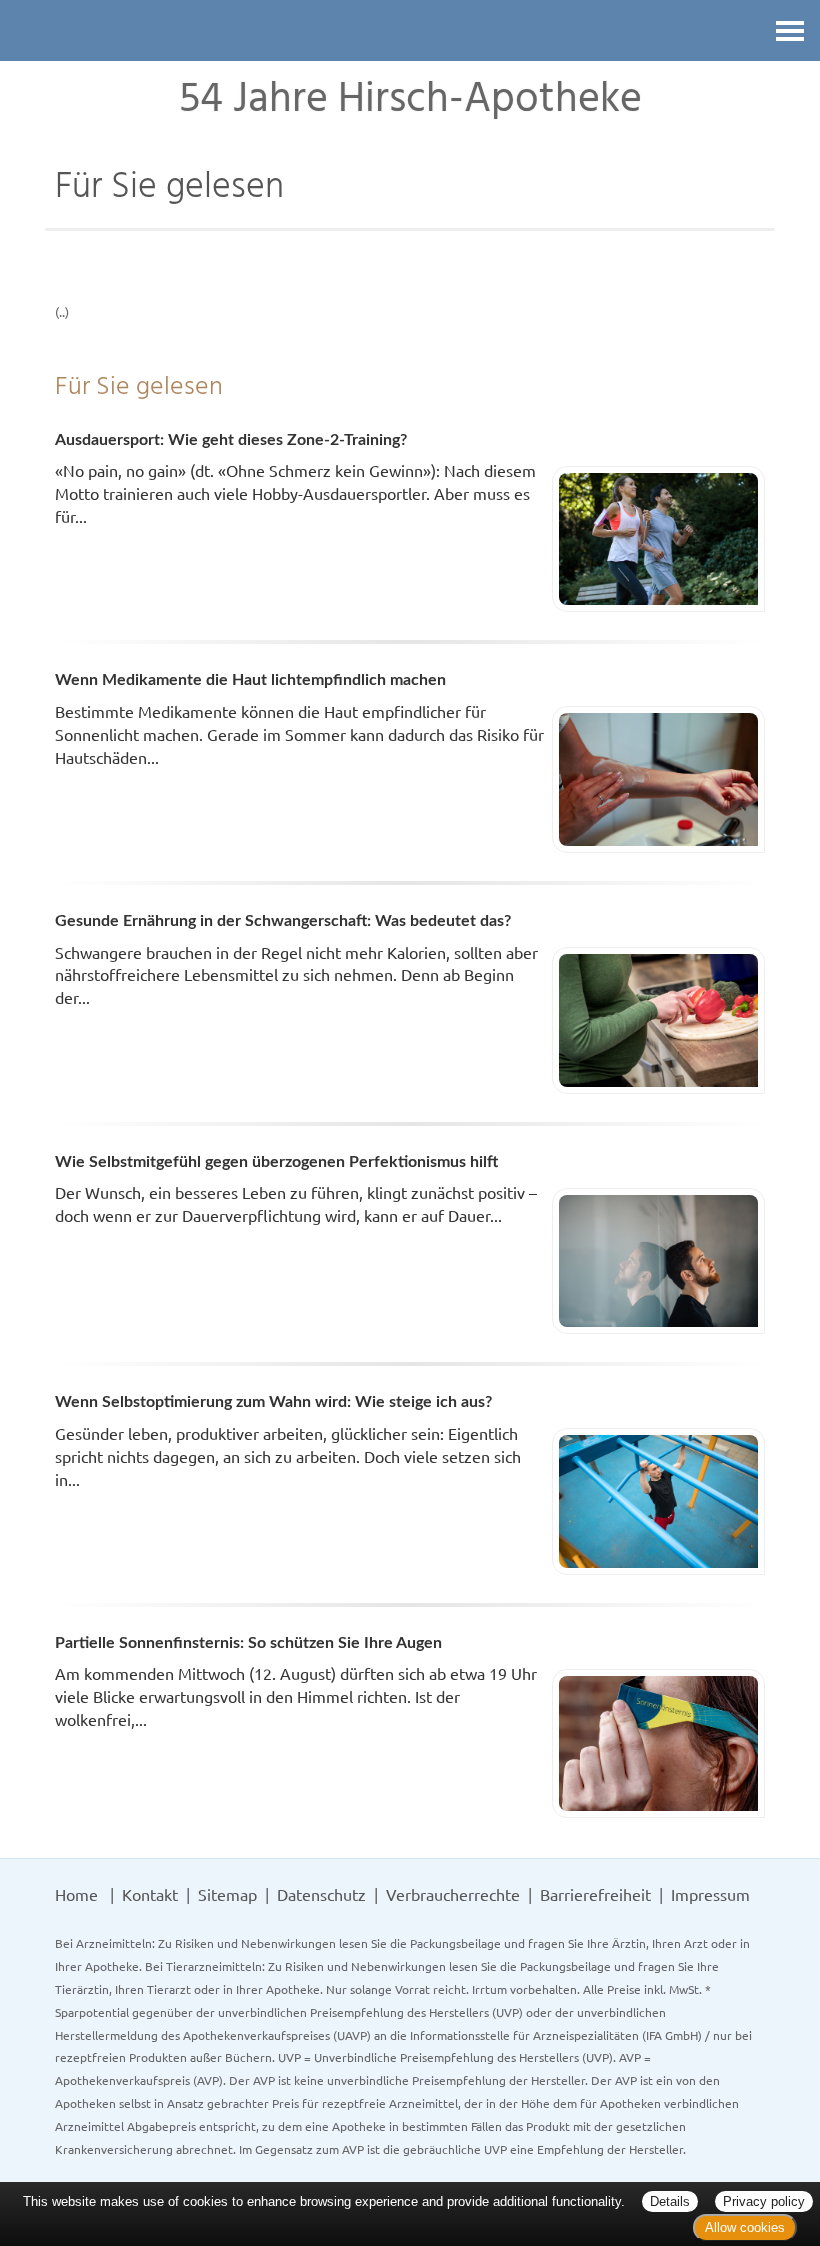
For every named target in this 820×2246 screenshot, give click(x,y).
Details (670, 2201)
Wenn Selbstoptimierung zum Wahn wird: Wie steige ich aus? (273, 1402)
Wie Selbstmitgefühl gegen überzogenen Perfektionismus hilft (276, 1162)
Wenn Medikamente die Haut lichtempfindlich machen (250, 680)
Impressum (710, 1894)
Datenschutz (321, 1894)
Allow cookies (745, 2227)
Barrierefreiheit (595, 1894)
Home (76, 1894)
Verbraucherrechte (453, 1894)
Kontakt (150, 1894)
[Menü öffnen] (790, 30)
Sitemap (227, 1894)
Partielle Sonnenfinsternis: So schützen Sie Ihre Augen (248, 1643)
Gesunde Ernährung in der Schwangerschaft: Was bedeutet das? (283, 921)
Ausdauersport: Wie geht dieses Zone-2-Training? (231, 440)
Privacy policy (764, 2201)
